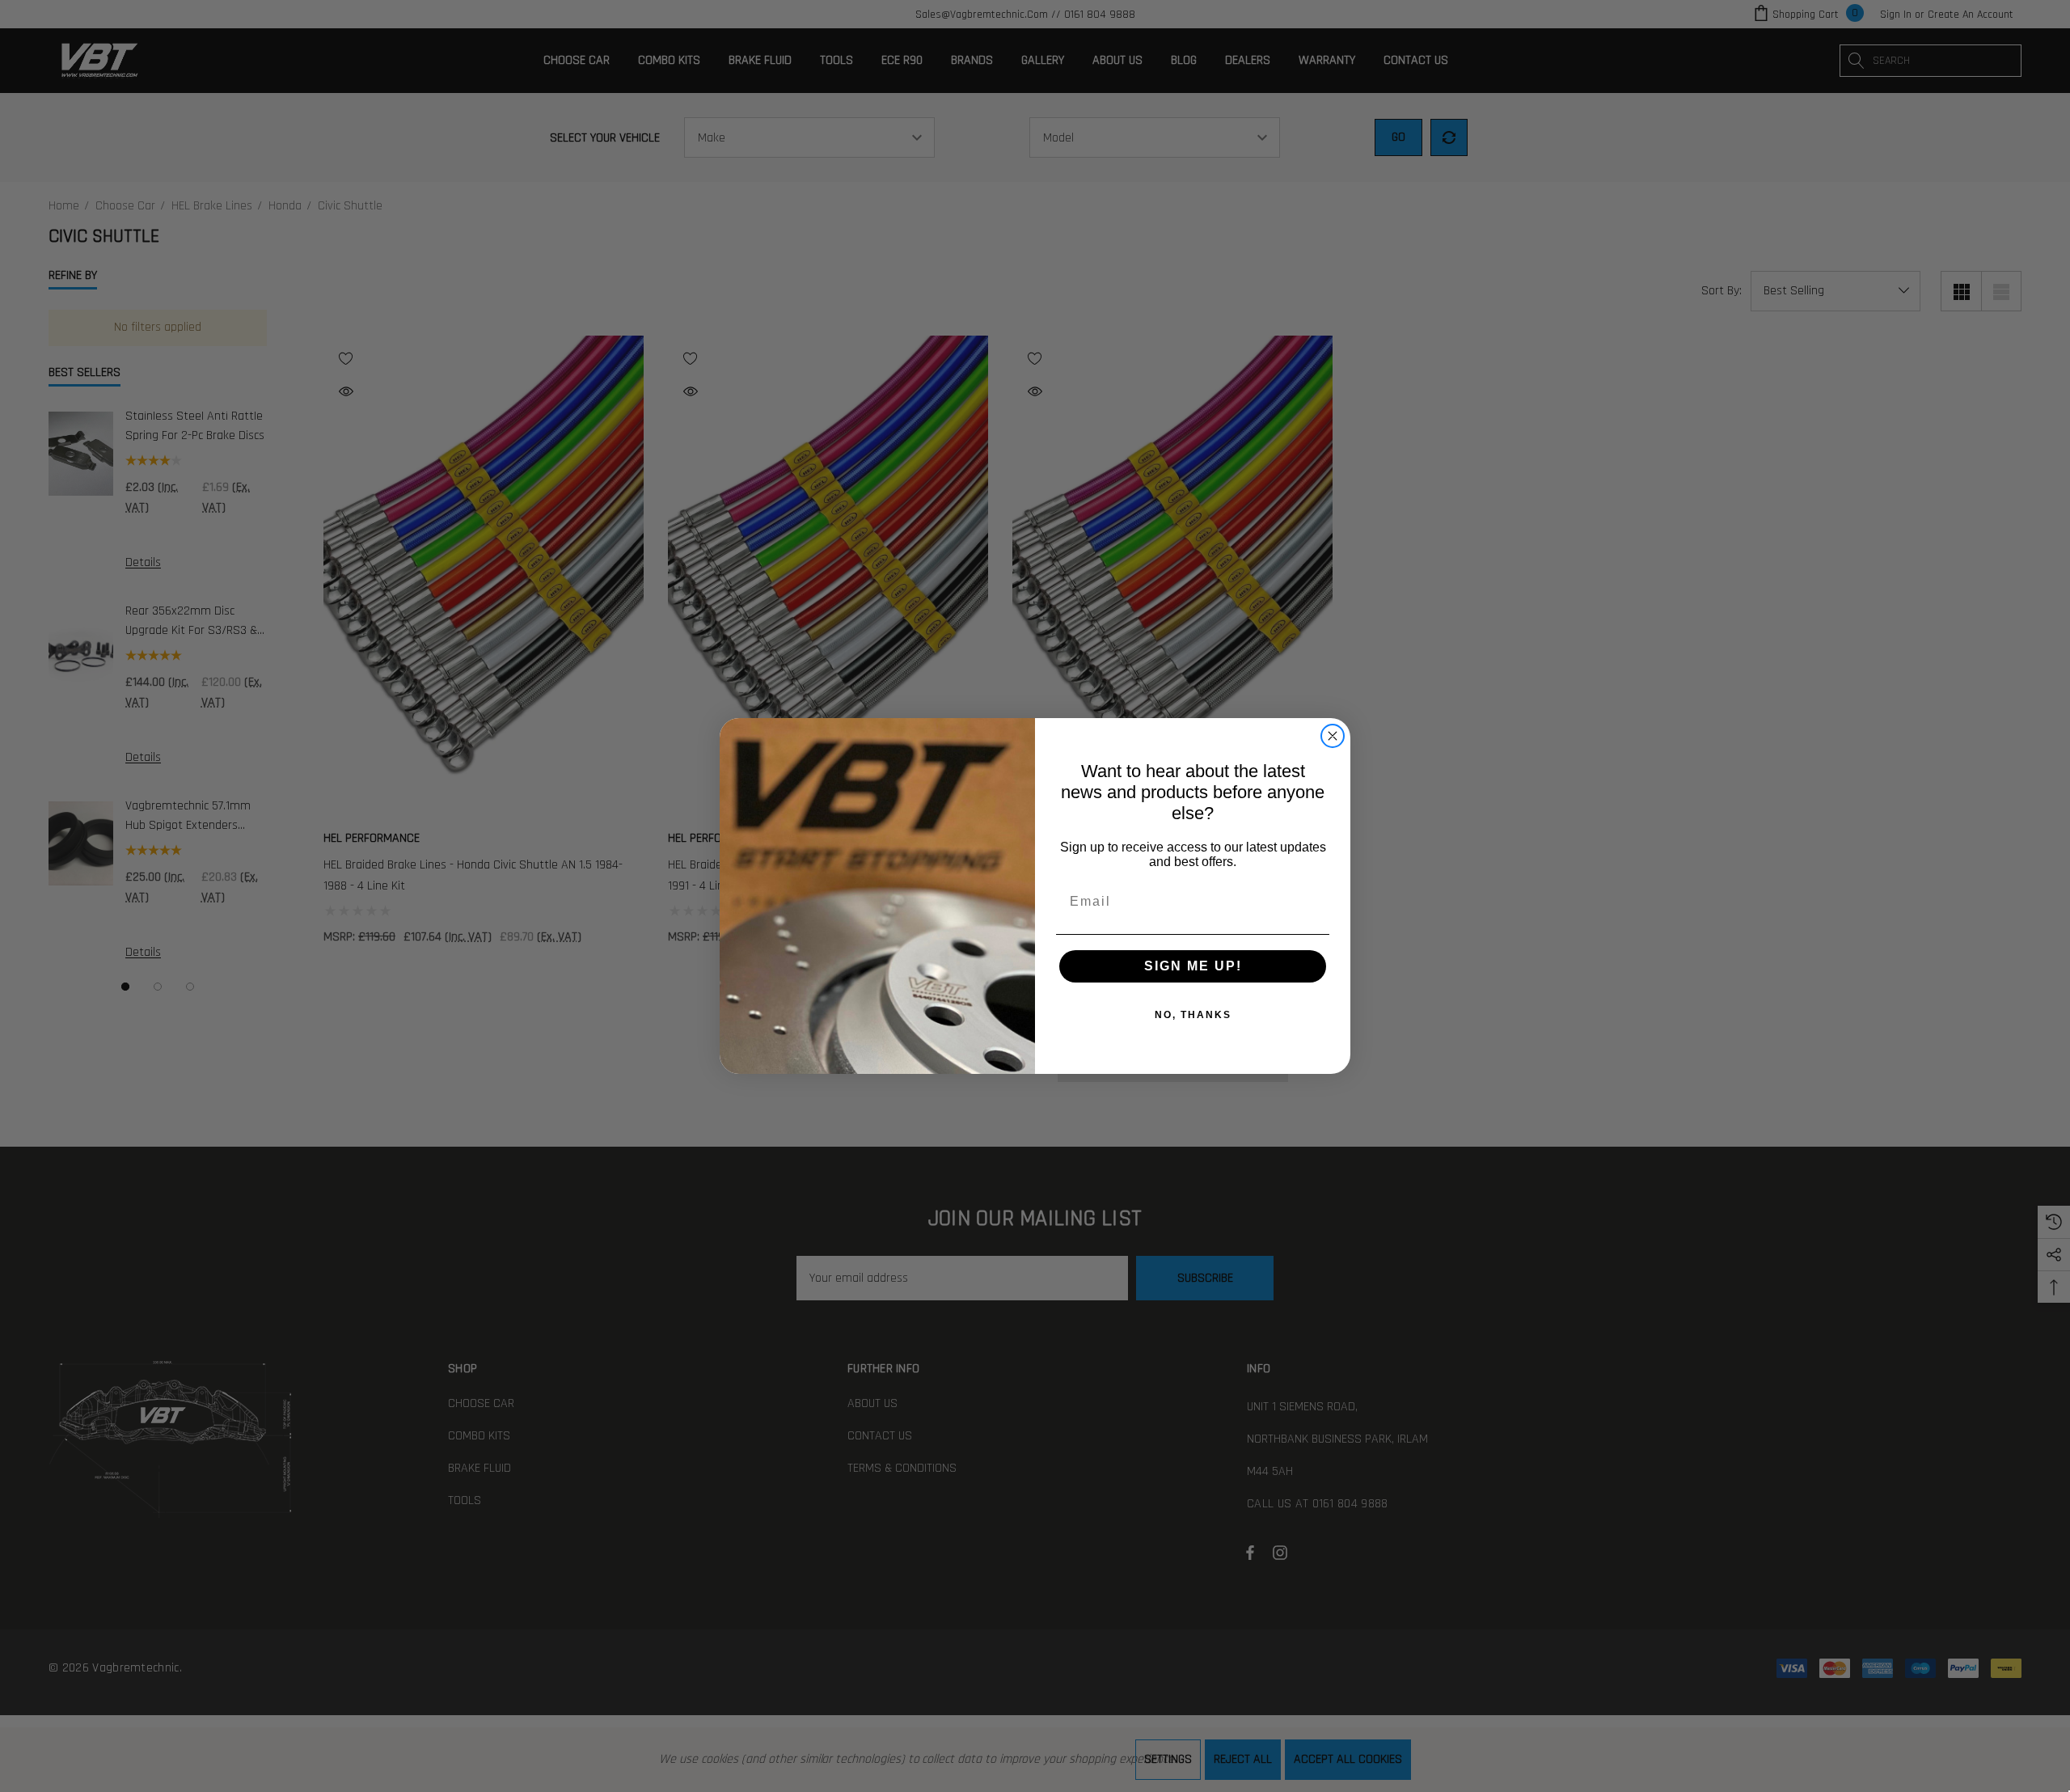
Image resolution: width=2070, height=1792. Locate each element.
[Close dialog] (1333, 736)
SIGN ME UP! (1193, 966)
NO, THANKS (1193, 1015)
